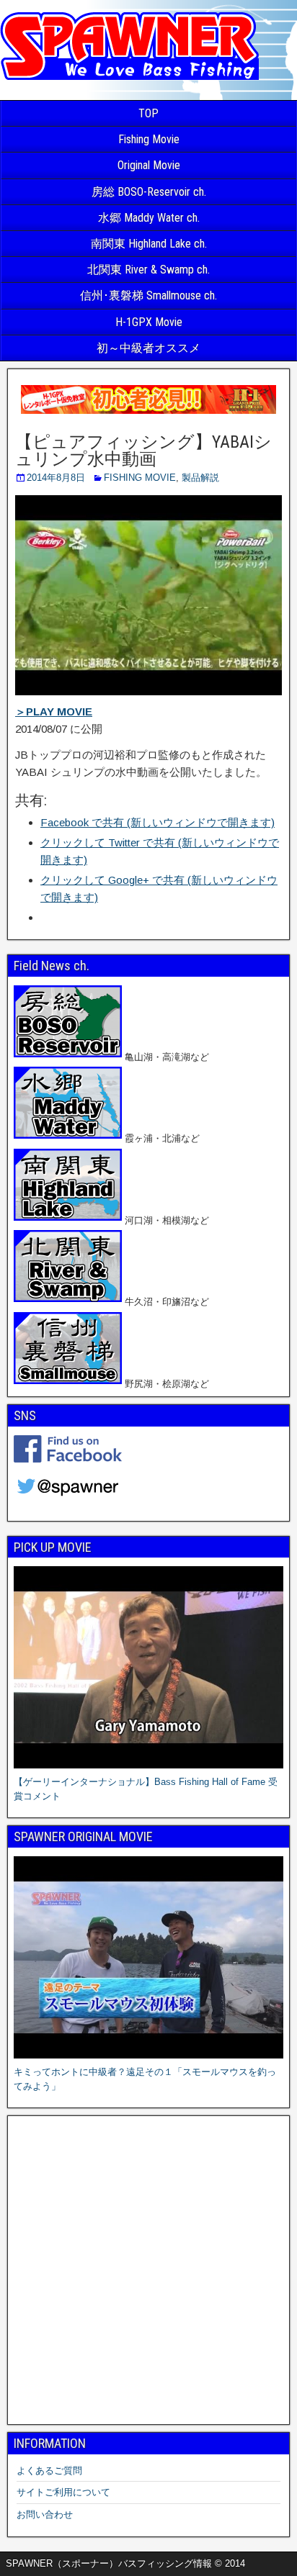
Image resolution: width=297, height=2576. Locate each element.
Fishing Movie (149, 139)
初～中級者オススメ (148, 348)
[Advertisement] (148, 2270)
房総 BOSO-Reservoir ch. (149, 192)
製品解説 (200, 478)
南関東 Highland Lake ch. (149, 244)
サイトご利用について (63, 2492)
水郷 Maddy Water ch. (149, 218)
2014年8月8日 (56, 478)
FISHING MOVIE (140, 478)
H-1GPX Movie (149, 322)
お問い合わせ (45, 2514)
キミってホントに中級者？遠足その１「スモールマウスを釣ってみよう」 (145, 2079)
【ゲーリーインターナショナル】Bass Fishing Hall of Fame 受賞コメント (146, 1789)
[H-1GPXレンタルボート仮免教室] (148, 413)
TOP (148, 113)
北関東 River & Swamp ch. (148, 270)
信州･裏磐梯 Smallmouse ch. (148, 295)
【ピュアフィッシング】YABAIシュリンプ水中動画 (143, 451)
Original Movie (149, 165)
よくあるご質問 (49, 2471)
